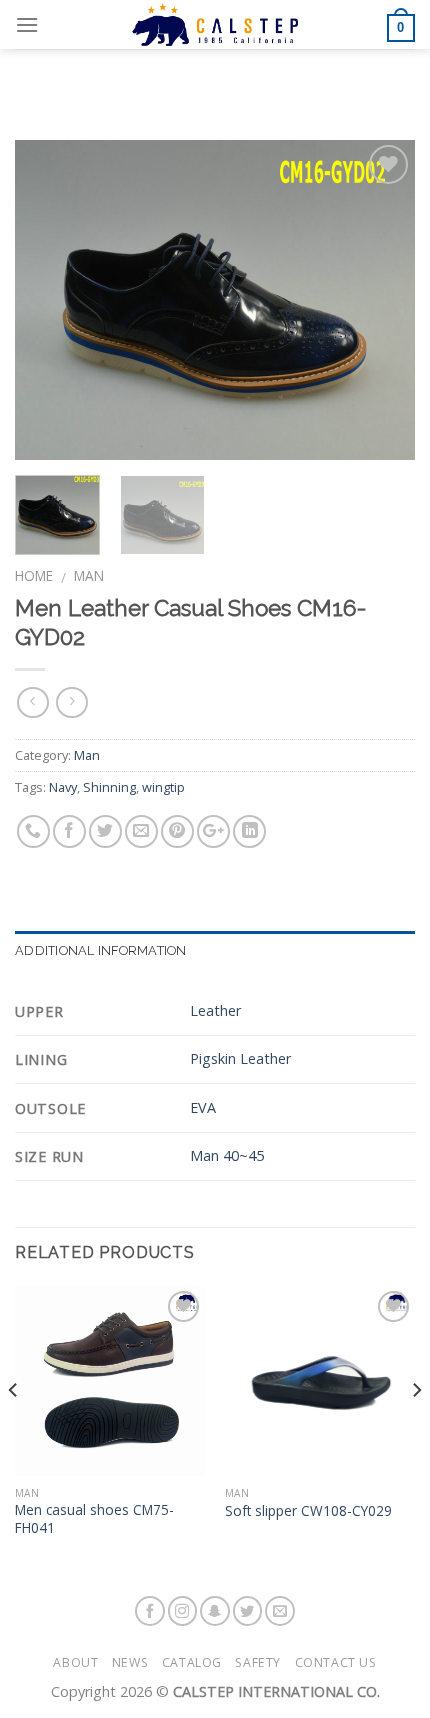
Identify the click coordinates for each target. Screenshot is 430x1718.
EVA (203, 1107)
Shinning (109, 787)
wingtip (163, 787)
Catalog (192, 1662)
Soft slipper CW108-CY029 (308, 1511)
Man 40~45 (227, 1155)
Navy (63, 787)
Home (34, 575)
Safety (258, 1662)
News (130, 1662)
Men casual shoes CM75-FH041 (94, 1518)
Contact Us (336, 1662)
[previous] (48, 300)
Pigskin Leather (240, 1058)
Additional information (101, 950)
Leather (215, 1010)
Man (89, 575)
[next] (382, 300)
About (75, 1662)
